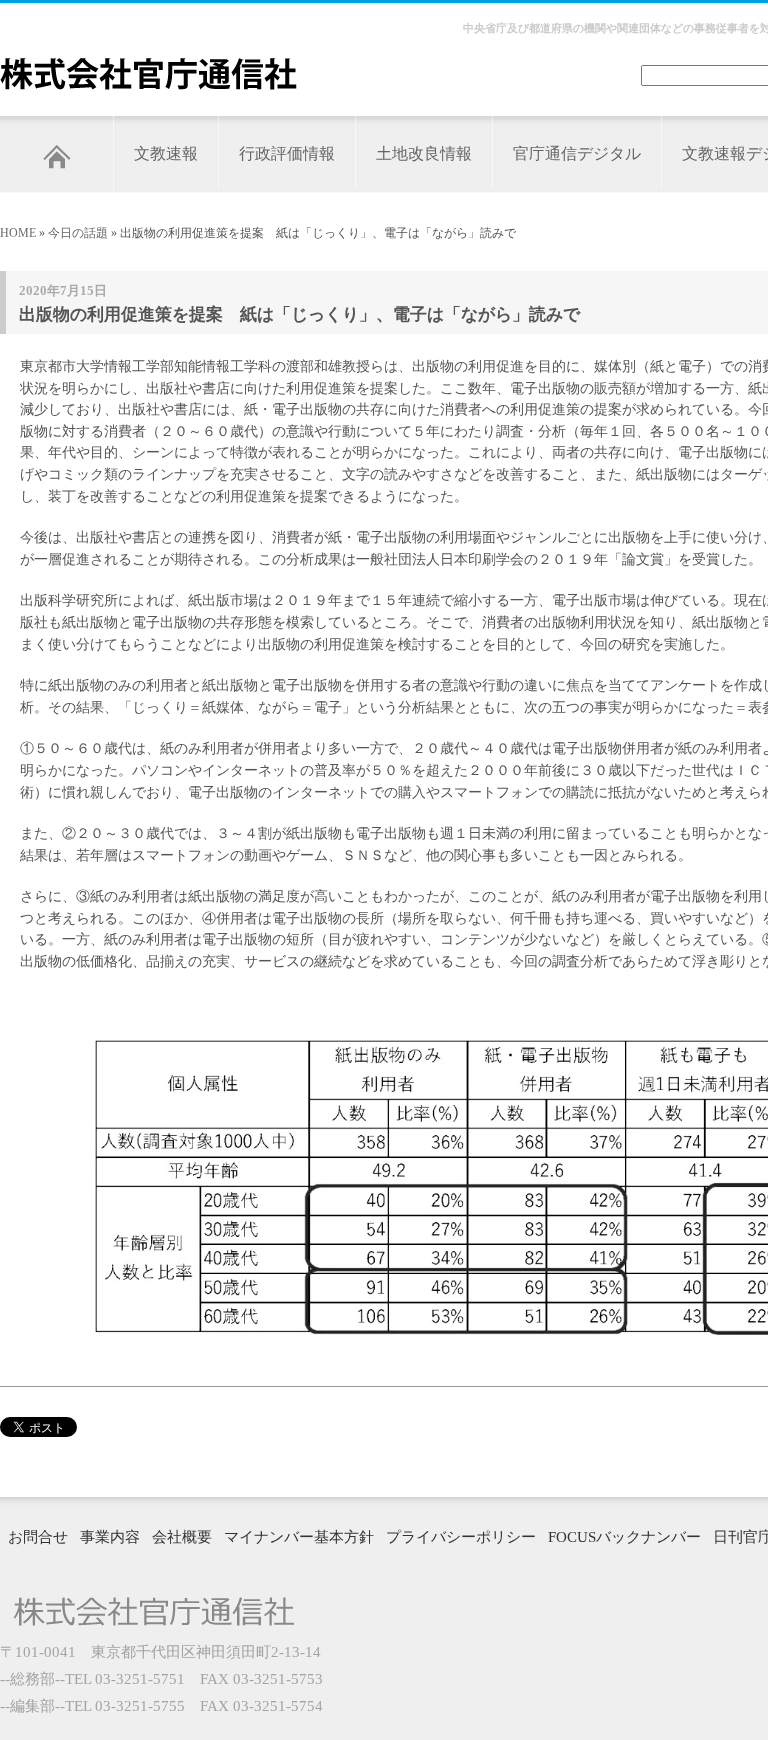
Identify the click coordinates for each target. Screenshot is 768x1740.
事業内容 (110, 1537)
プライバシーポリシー (461, 1537)
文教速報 (166, 153)
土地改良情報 (424, 153)
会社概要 (182, 1537)
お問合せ (38, 1537)
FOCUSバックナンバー (624, 1537)
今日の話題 (78, 233)
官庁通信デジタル (577, 153)
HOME (18, 233)
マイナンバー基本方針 (299, 1537)
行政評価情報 (287, 153)
